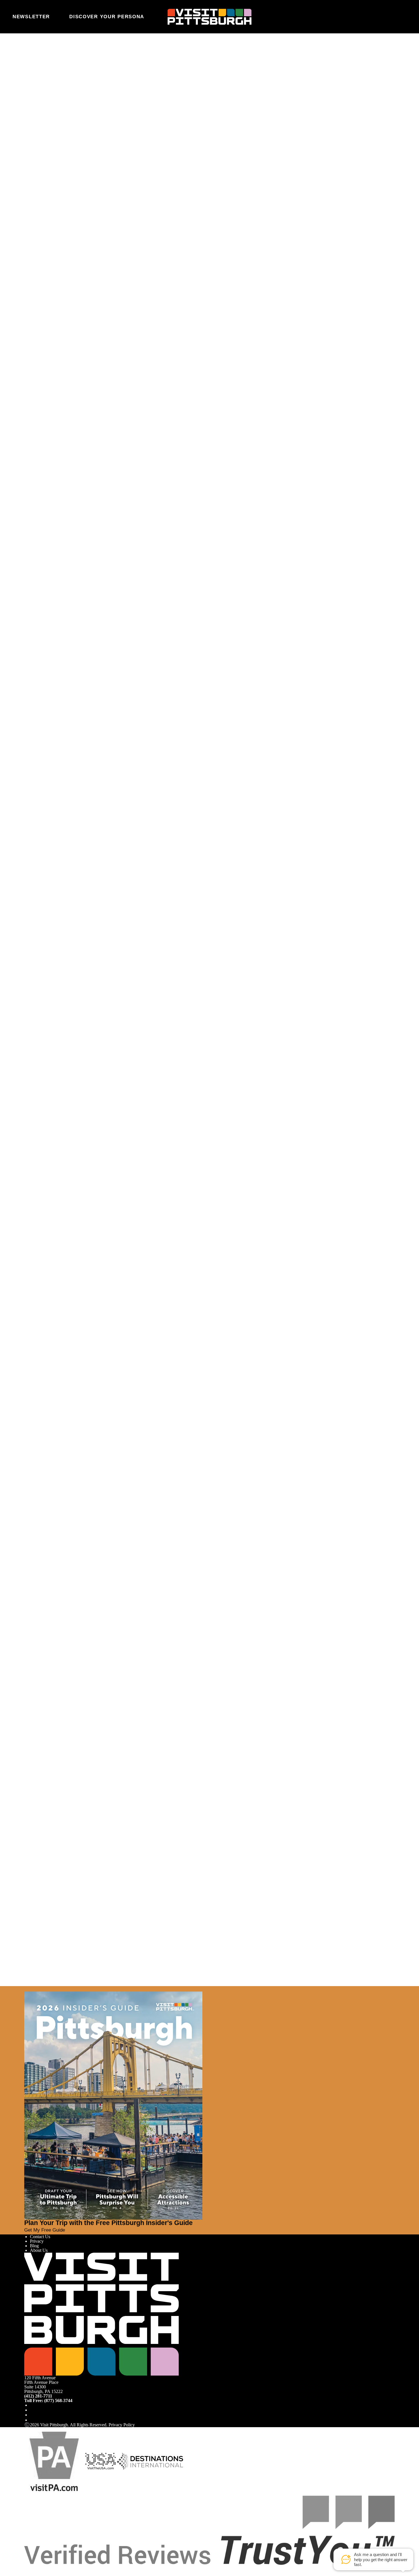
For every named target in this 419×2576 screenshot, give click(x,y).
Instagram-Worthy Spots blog (103, 1199)
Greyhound (74, 427)
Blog (34, 2246)
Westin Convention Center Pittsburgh (108, 549)
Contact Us (40, 2237)
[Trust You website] (209, 2530)
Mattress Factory (308, 683)
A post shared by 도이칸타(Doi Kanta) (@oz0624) (140, 298)
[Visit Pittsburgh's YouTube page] (32, 2415)
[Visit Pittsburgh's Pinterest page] (32, 2420)
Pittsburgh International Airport (95, 395)
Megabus (174, 427)
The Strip (167, 666)
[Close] (15, 1989)
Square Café (110, 628)
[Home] (210, 17)
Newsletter (31, 17)
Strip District (102, 645)
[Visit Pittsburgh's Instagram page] (32, 2410)
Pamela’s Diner (331, 637)
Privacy (37, 2241)
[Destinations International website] (150, 2461)
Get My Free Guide (45, 2230)
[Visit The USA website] (100, 2461)
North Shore (166, 675)
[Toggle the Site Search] (388, 17)
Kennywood (83, 1128)
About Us (39, 2250)
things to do (371, 83)
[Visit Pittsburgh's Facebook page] (32, 2405)
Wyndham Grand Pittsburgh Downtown (109, 541)
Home (43, 58)
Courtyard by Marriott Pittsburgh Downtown (114, 557)
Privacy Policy (122, 2425)
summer (45, 83)
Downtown (255, 675)
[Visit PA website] (54, 2461)
